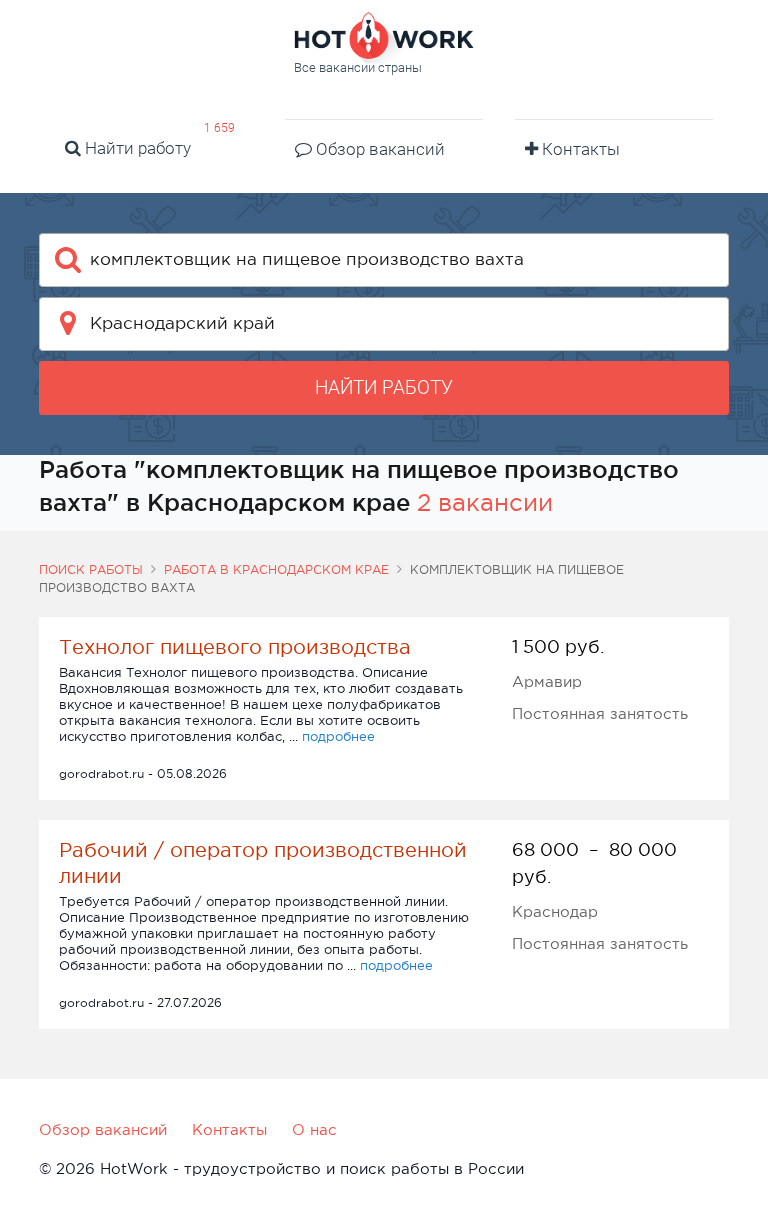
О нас (314, 1129)
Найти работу (136, 148)
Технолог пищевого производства (235, 647)
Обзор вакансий (378, 149)
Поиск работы (91, 570)
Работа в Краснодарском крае (276, 570)
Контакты (579, 149)
